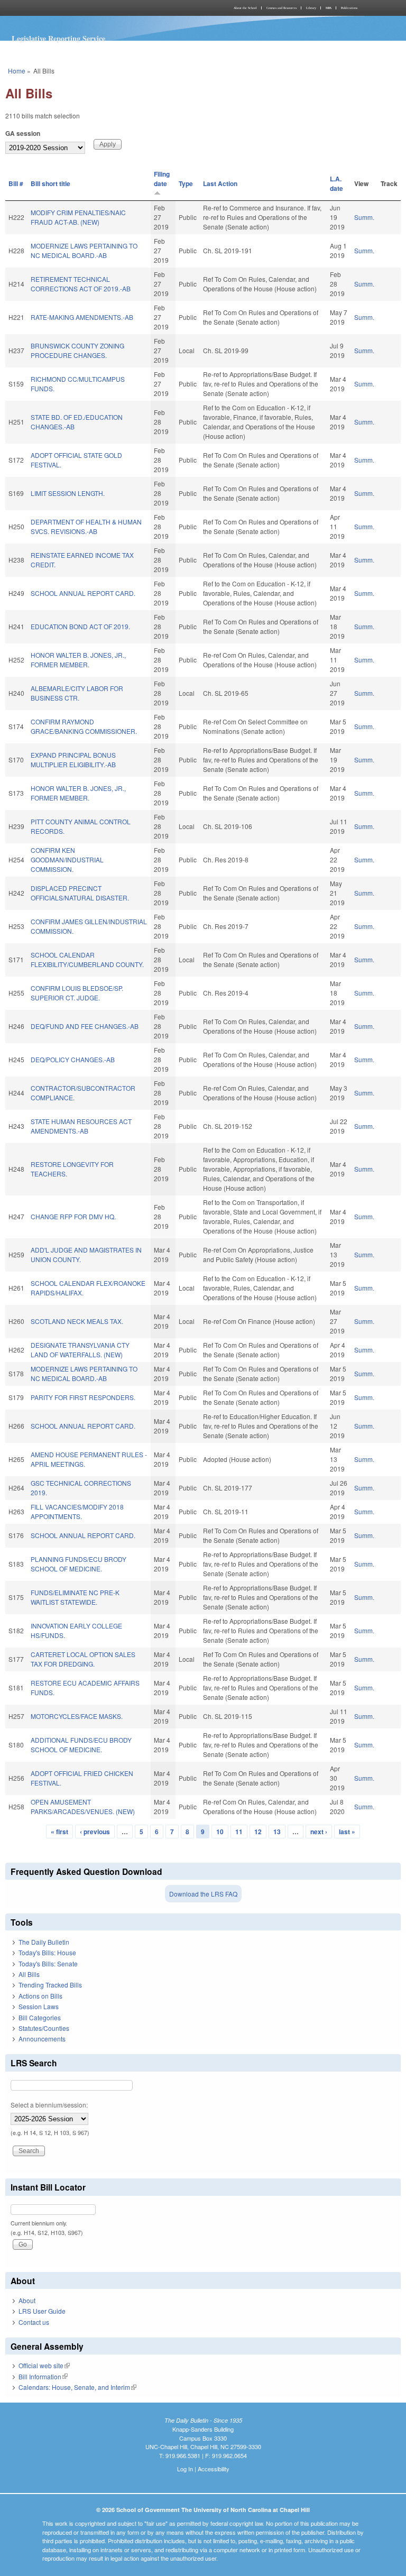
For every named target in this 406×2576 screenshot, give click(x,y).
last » (347, 1832)
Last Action (220, 183)
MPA (329, 8)
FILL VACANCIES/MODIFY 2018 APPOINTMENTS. (77, 1511)
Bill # (16, 183)
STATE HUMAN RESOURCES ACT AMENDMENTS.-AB (81, 1126)
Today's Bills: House (47, 1952)
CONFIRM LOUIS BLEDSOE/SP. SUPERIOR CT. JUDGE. (77, 993)
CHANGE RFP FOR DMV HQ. (73, 1216)
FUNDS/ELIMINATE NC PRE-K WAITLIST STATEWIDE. (75, 1597)
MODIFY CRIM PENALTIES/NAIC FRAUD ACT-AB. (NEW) (78, 217)
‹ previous (95, 1832)
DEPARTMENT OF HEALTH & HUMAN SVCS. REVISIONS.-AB (86, 526)
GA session (23, 133)
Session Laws (39, 2006)
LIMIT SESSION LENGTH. (68, 493)
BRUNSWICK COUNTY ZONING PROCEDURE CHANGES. (77, 350)
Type (186, 183)
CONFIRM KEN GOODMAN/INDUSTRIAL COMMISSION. (67, 859)
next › (319, 1832)
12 (258, 1832)
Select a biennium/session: (49, 2105)
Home (17, 71)
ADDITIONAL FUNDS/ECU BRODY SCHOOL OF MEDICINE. (81, 1745)
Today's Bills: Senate (48, 1963)
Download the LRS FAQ (203, 1894)
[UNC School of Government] (103, 8)
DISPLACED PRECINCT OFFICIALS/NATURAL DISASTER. (80, 893)
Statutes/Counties (44, 2028)
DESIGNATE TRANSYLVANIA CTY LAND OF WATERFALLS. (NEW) (80, 1350)
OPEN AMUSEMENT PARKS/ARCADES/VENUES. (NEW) (83, 1806)
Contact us (34, 2322)
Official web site (44, 2365)
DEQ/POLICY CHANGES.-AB (73, 1059)
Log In (185, 2469)
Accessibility (214, 2469)
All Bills (29, 1974)
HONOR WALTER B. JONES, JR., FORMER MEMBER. (78, 660)
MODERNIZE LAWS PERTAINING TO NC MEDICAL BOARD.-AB (84, 250)
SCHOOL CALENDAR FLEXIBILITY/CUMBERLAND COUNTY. (87, 959)
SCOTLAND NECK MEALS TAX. (77, 1321)
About (27, 2300)
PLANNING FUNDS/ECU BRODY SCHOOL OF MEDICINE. (79, 1564)
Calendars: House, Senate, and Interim (77, 2387)
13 (277, 1832)
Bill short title (50, 183)
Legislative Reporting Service (58, 38)
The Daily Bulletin (44, 1942)
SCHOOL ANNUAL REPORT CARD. (83, 593)
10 (220, 1832)
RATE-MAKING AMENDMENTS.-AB (82, 317)
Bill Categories (40, 2017)
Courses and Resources (282, 8)
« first (59, 1832)
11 (239, 1832)
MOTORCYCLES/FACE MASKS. (77, 1716)
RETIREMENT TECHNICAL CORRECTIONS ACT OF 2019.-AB (81, 284)
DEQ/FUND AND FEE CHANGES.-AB (85, 1026)
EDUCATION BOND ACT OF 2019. (80, 626)
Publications (349, 8)
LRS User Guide (42, 2311)
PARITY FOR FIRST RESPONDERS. (83, 1397)
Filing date (162, 179)
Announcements (42, 2039)
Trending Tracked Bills (50, 1985)
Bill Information (43, 2376)
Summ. (364, 217)
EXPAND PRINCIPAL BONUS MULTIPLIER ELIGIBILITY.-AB (73, 760)
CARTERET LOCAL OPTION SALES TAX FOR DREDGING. (83, 1659)
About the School (245, 8)
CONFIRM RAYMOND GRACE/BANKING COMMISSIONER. (84, 726)
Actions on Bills (40, 1996)
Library (311, 8)
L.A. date (336, 183)
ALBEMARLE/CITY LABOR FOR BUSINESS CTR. (77, 693)
